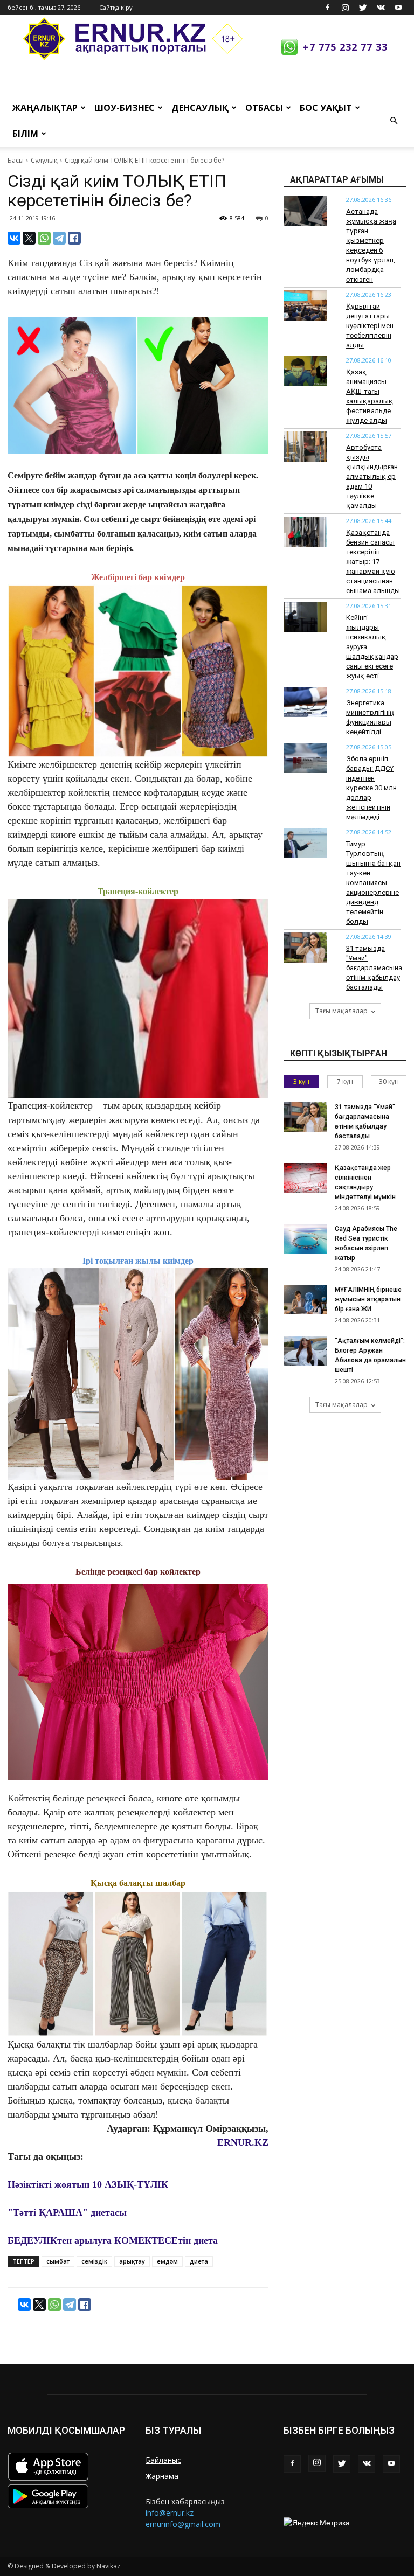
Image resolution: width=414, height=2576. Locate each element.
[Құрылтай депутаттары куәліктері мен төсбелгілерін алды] (305, 305)
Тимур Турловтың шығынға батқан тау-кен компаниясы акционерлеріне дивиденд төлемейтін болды (373, 883)
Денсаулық (200, 108)
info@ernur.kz (170, 2513)
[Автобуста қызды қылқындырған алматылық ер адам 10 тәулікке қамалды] (305, 447)
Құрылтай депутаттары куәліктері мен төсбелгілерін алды (370, 326)
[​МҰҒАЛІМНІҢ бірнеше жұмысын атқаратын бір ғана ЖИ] (305, 1300)
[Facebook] (327, 8)
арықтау (132, 2261)
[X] (29, 238)
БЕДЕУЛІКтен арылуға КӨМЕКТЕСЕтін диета (113, 2240)
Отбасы (264, 108)
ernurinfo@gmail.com (183, 2524)
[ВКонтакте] (14, 238)
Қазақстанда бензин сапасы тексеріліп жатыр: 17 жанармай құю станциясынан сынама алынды (373, 562)
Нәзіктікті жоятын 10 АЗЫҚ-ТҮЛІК (88, 2184)
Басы (16, 160)
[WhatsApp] (44, 238)
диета (199, 2261)
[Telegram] (59, 238)
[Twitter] (363, 8)
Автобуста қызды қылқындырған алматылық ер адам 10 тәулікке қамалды (372, 476)
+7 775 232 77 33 (345, 47)
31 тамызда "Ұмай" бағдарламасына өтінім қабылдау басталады (374, 968)
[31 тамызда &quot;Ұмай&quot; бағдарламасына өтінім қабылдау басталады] (305, 1117)
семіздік (94, 2261)
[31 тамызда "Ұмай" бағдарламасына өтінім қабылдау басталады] (305, 948)
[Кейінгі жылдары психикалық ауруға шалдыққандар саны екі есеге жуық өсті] (305, 617)
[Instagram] (345, 8)
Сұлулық (44, 160)
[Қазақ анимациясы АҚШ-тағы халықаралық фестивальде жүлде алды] (305, 371)
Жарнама (162, 2476)
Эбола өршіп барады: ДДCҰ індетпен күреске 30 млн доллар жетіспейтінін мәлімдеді (371, 788)
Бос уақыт (326, 108)
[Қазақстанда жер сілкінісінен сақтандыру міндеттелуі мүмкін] (305, 1178)
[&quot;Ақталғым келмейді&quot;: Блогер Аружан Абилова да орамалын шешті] (305, 1351)
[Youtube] (398, 8)
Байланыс (163, 2460)
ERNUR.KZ (243, 2142)
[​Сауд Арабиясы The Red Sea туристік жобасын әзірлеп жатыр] (305, 1239)
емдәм (167, 2261)
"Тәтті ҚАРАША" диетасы (67, 2212)
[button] (394, 121)
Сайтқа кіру (116, 7)
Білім (25, 134)
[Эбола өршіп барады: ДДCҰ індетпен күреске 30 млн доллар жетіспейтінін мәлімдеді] (305, 758)
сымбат (58, 2261)
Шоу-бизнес (125, 108)
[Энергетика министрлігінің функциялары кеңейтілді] (305, 702)
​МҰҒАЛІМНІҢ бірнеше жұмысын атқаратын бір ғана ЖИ (368, 1299)
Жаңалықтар (45, 108)
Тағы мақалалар (341, 1011)
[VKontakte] (381, 8)
